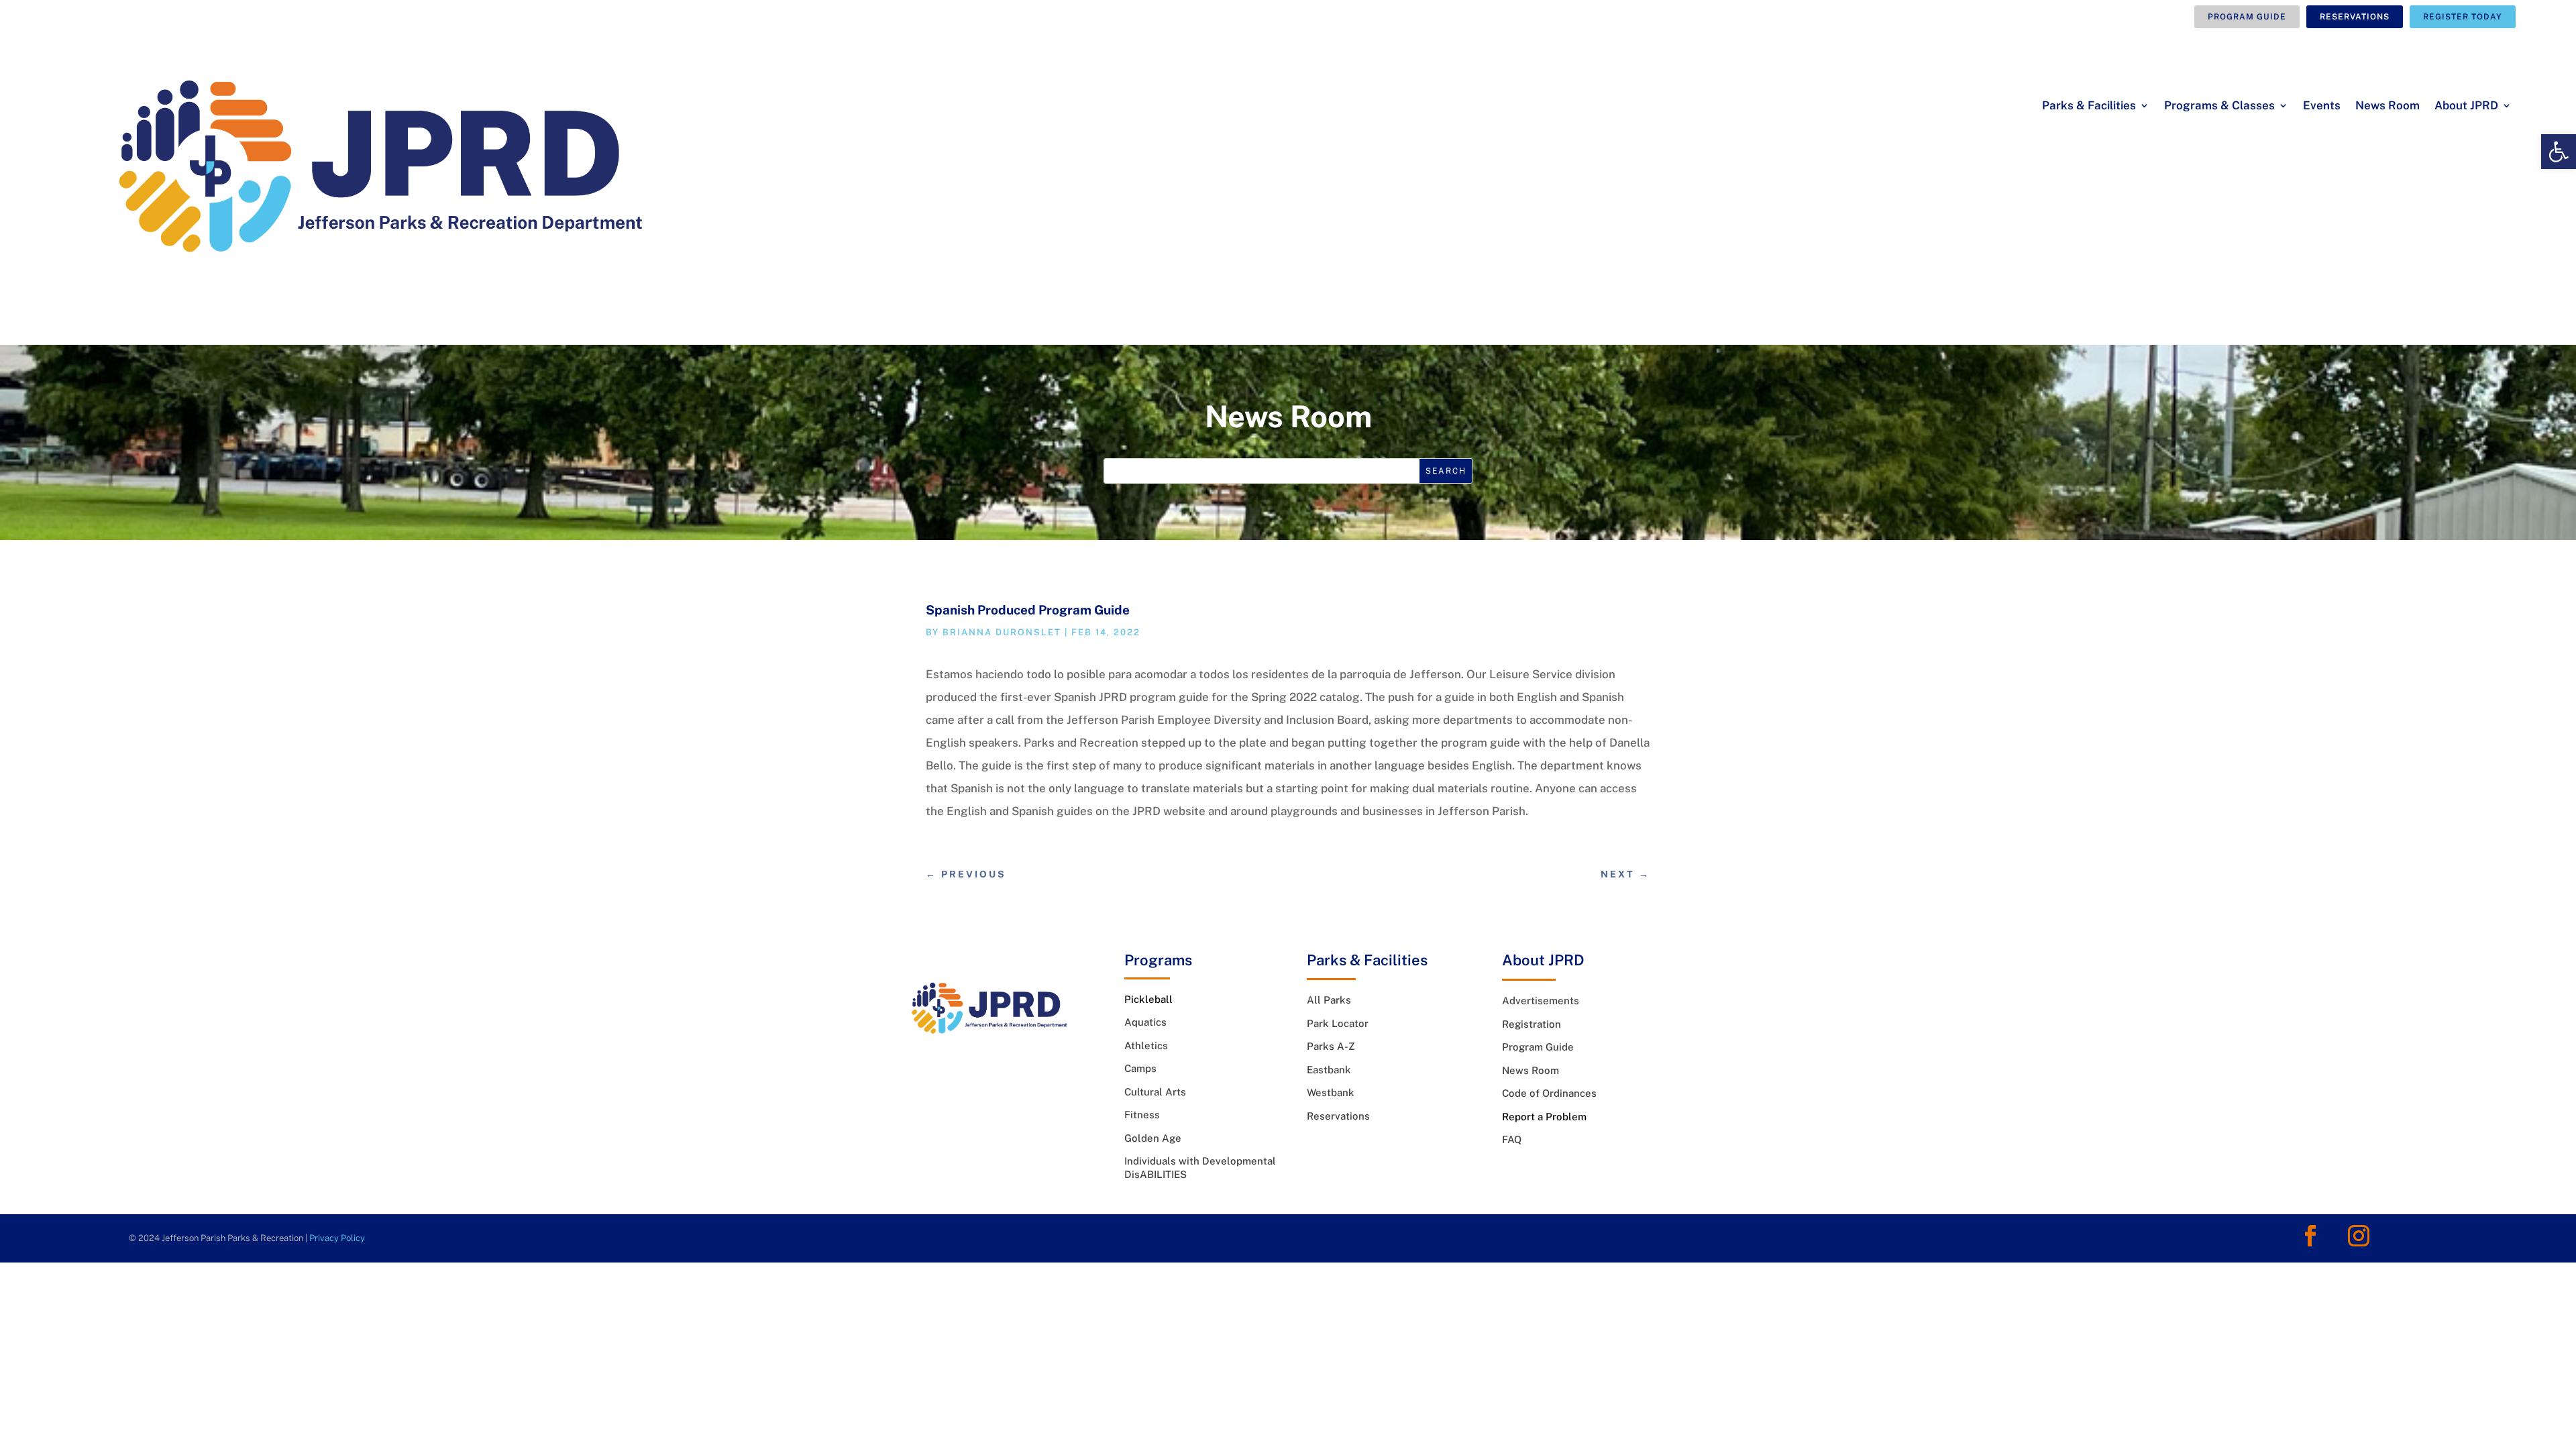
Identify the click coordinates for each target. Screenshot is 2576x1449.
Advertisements (1541, 1001)
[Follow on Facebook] (2310, 1236)
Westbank (1331, 1092)
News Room (2387, 106)
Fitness (1142, 1115)
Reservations (2355, 17)
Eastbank (1329, 1070)
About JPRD (2466, 106)
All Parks (1329, 1000)
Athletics (1146, 1045)
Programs (1158, 960)
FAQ (1512, 1139)
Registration (1532, 1024)
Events (2322, 106)
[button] (2559, 152)
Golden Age (1153, 1138)
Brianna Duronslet (1002, 632)
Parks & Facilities (2089, 106)
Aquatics (1145, 1022)
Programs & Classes (2219, 106)
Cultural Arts (1155, 1092)
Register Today (2463, 17)
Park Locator (1338, 1023)
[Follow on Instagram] (2359, 1236)
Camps (1140, 1068)
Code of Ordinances (1549, 1093)
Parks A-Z (1331, 1046)
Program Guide (2247, 17)
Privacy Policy (337, 1238)
